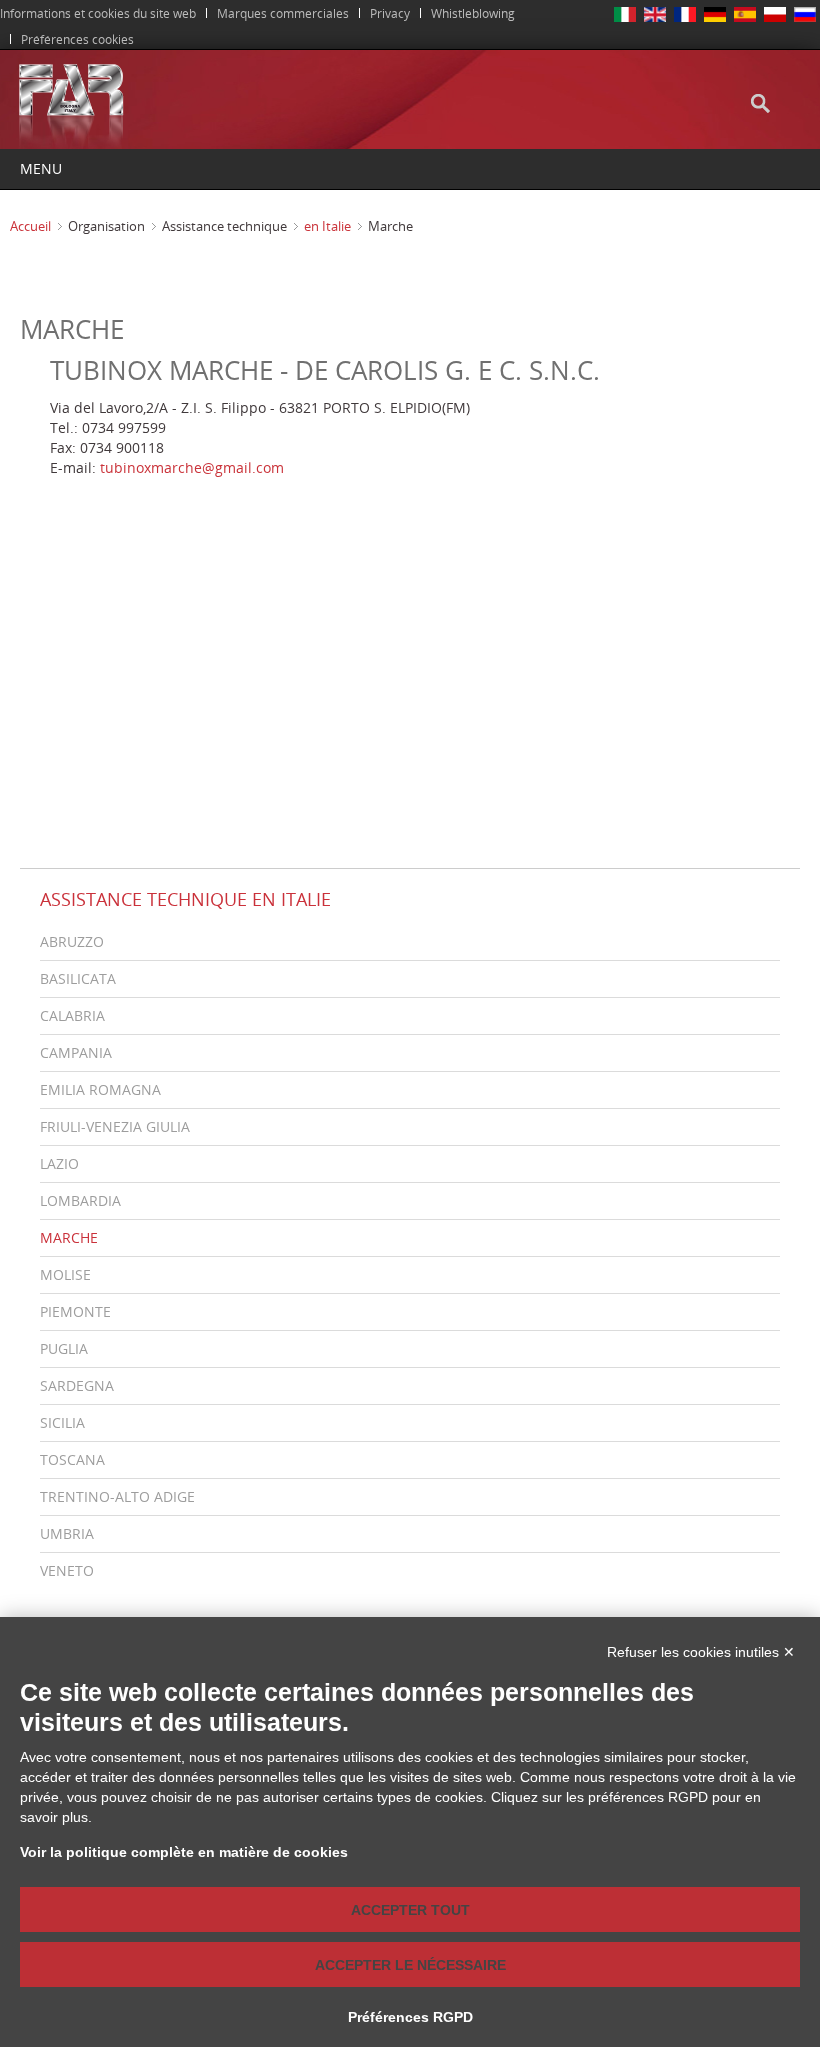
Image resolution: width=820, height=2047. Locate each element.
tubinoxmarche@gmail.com (192, 467)
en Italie (327, 226)
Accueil (30, 226)
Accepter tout (410, 1910)
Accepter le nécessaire (410, 1965)
